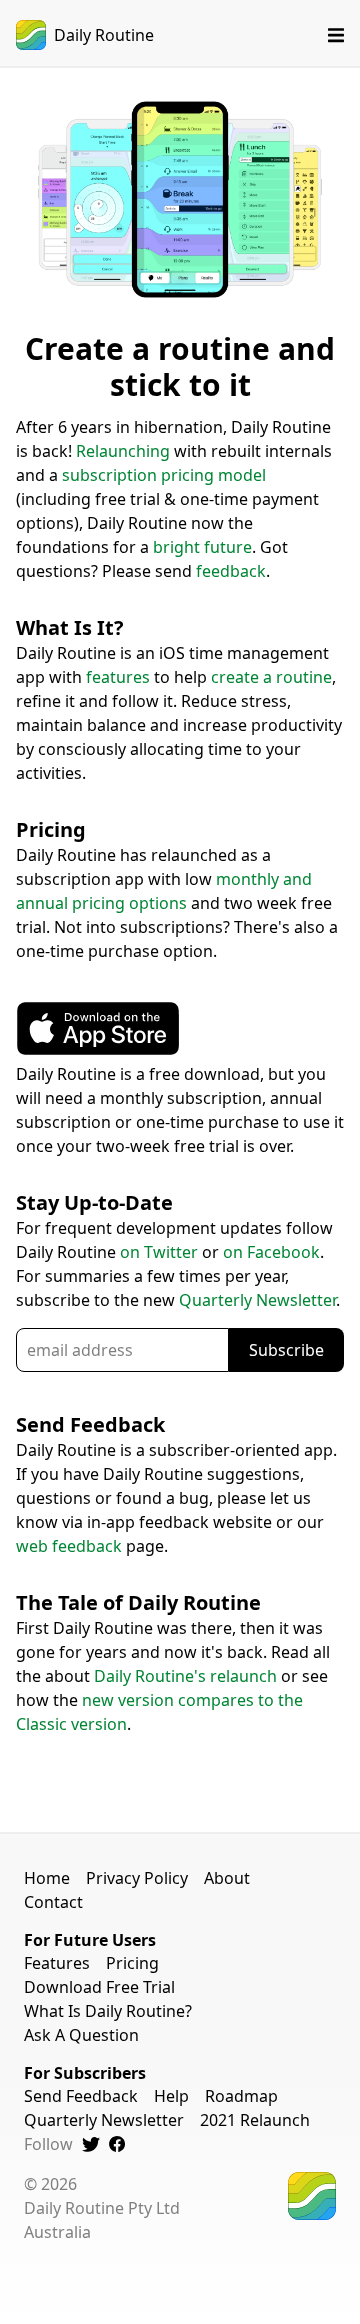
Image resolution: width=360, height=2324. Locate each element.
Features (57, 1963)
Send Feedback (81, 2096)
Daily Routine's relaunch (185, 1676)
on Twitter (159, 1252)
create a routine (271, 677)
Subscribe (286, 1350)
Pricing (132, 1963)
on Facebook (271, 1252)
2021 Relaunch (255, 2120)
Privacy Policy (137, 1878)
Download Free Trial (99, 1987)
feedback (231, 571)
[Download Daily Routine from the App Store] (98, 1050)
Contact (53, 1902)
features (118, 677)
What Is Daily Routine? (108, 2011)
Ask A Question (81, 2035)
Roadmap (241, 2096)
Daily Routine (104, 35)
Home (47, 1878)
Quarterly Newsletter (257, 1300)
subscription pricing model (164, 475)
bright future (202, 547)
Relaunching (123, 451)
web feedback (69, 1546)
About (227, 1878)
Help (171, 2096)
